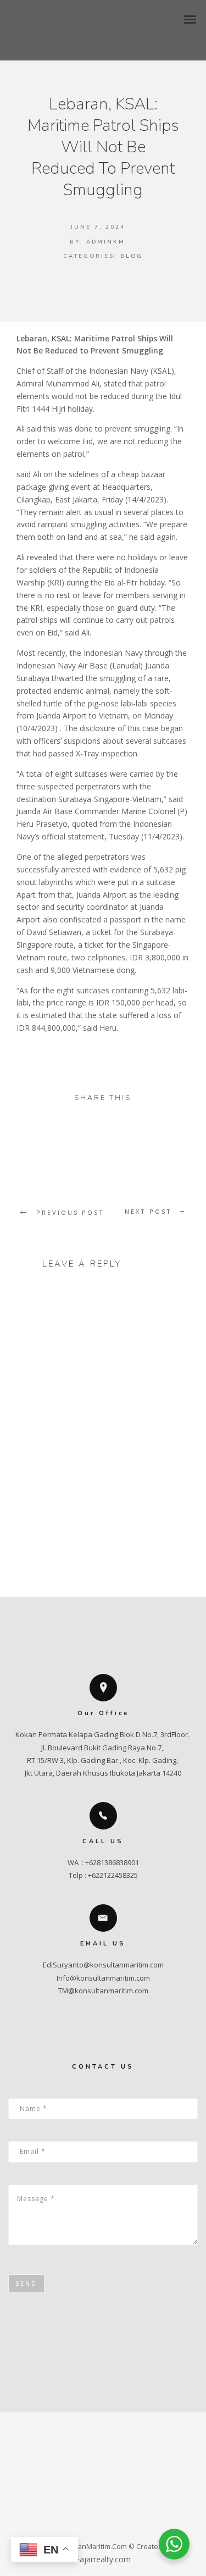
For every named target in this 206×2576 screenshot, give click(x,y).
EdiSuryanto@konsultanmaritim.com (103, 1965)
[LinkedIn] (125, 2526)
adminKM (106, 242)
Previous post (70, 1212)
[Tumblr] (103, 2526)
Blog (132, 256)
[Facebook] (59, 2526)
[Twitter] (81, 2526)
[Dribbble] (147, 2526)
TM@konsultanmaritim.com (103, 1991)
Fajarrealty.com (103, 2559)
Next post (148, 1211)
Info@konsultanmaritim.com (103, 1978)
